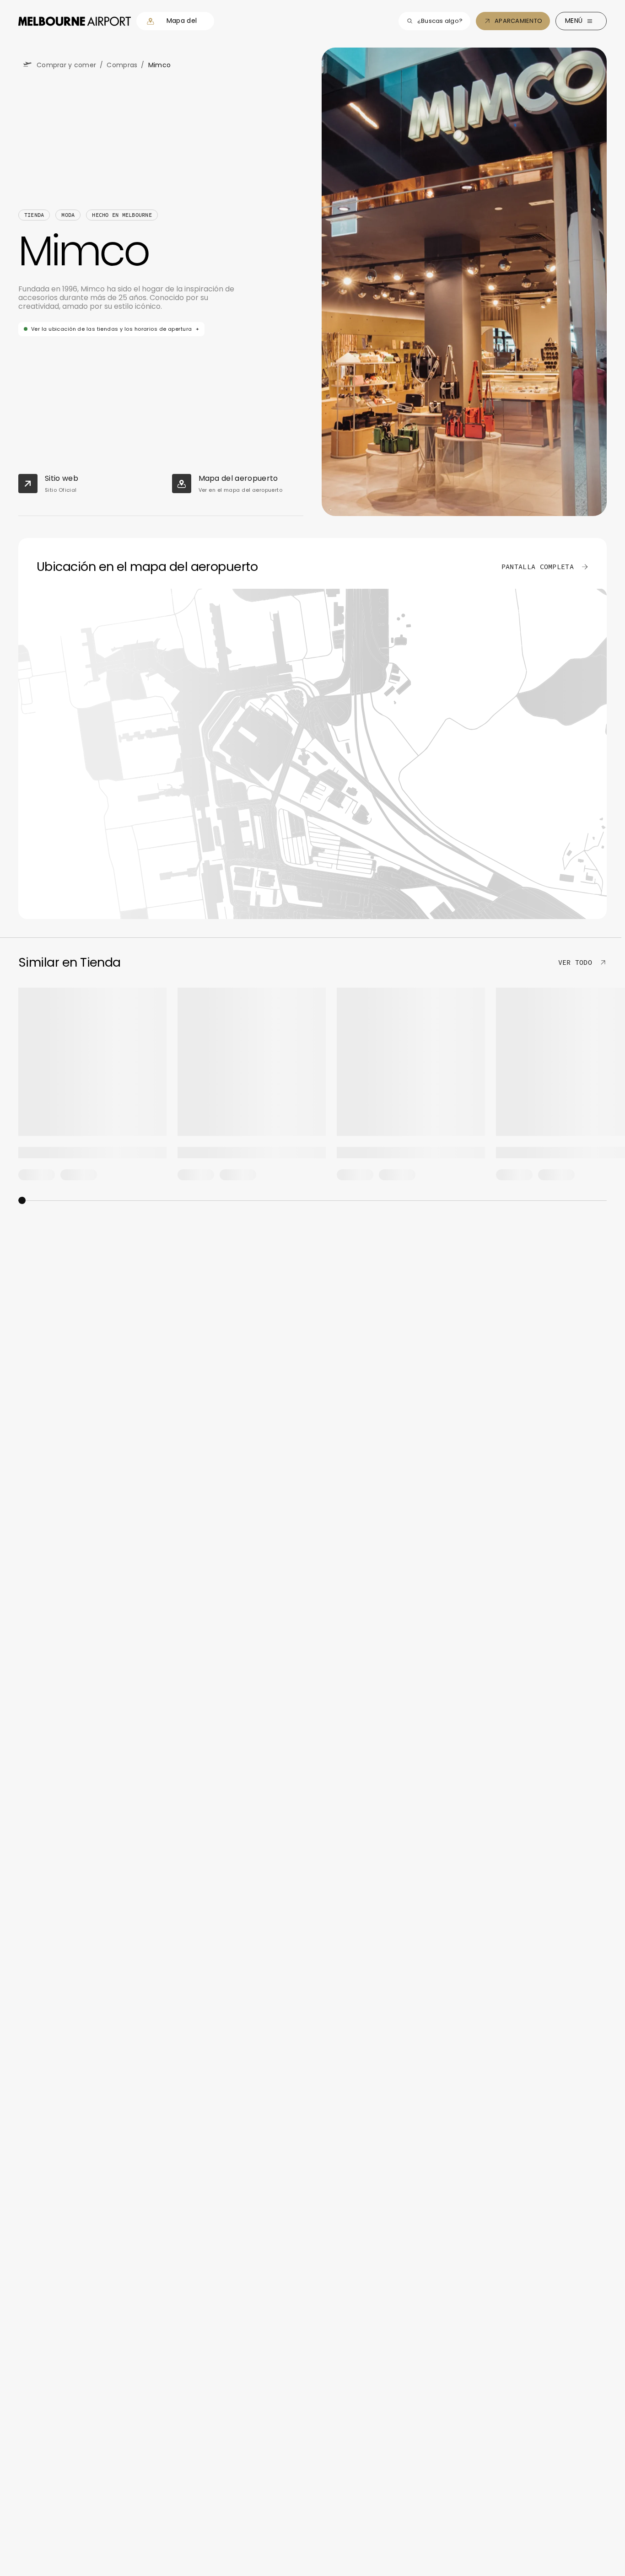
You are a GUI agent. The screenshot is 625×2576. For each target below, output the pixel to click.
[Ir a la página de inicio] (75, 21)
